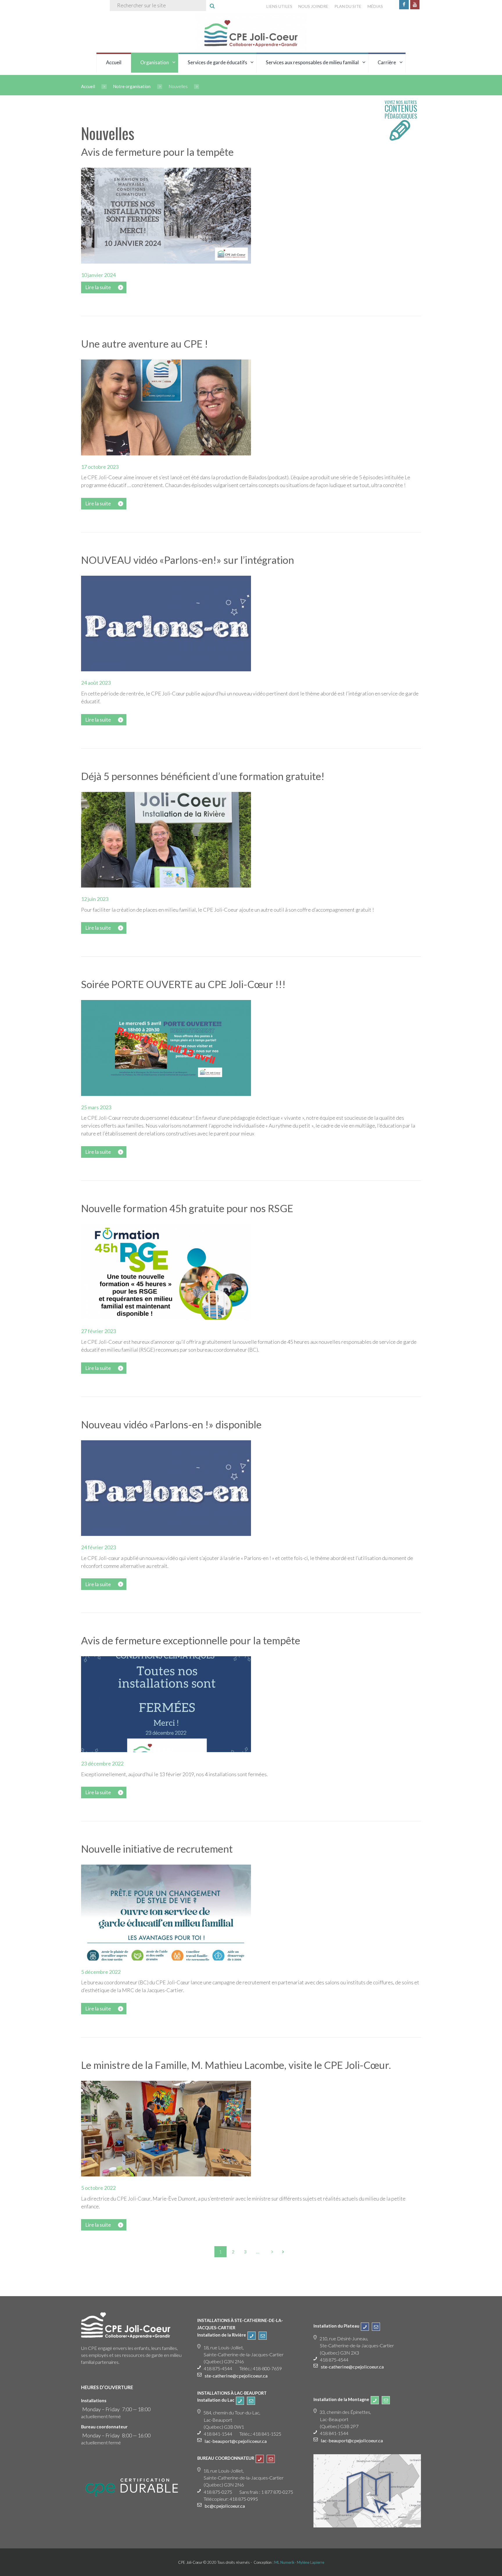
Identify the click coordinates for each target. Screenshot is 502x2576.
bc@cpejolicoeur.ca (225, 2506)
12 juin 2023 (95, 899)
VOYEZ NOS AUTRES (401, 110)
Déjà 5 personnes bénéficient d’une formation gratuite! (203, 776)
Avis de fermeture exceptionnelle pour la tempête (191, 1640)
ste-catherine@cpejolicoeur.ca (236, 2376)
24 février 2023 (98, 1547)
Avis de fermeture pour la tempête (157, 152)
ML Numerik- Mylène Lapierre (299, 2562)
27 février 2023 (98, 1331)
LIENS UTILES (279, 6)
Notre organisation (132, 86)
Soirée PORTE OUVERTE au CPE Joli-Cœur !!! (183, 984)
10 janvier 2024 (98, 275)
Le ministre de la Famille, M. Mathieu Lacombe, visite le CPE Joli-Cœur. (236, 2065)
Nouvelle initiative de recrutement (157, 1849)
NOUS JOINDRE (313, 6)
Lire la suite (98, 287)
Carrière (387, 62)
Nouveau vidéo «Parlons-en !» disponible (171, 1424)
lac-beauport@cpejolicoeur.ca (236, 2441)
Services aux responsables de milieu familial (312, 62)
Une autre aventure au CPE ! (145, 344)
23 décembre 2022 (102, 1763)
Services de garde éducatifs (217, 62)
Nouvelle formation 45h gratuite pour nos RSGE (187, 1208)
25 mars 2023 (96, 1107)
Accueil (114, 62)
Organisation (155, 62)
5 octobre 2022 (98, 2188)
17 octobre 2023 (100, 467)
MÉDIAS (375, 6)
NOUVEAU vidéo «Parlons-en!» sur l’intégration (188, 560)
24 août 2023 (96, 683)
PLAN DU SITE (348, 6)
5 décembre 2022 (101, 1972)
